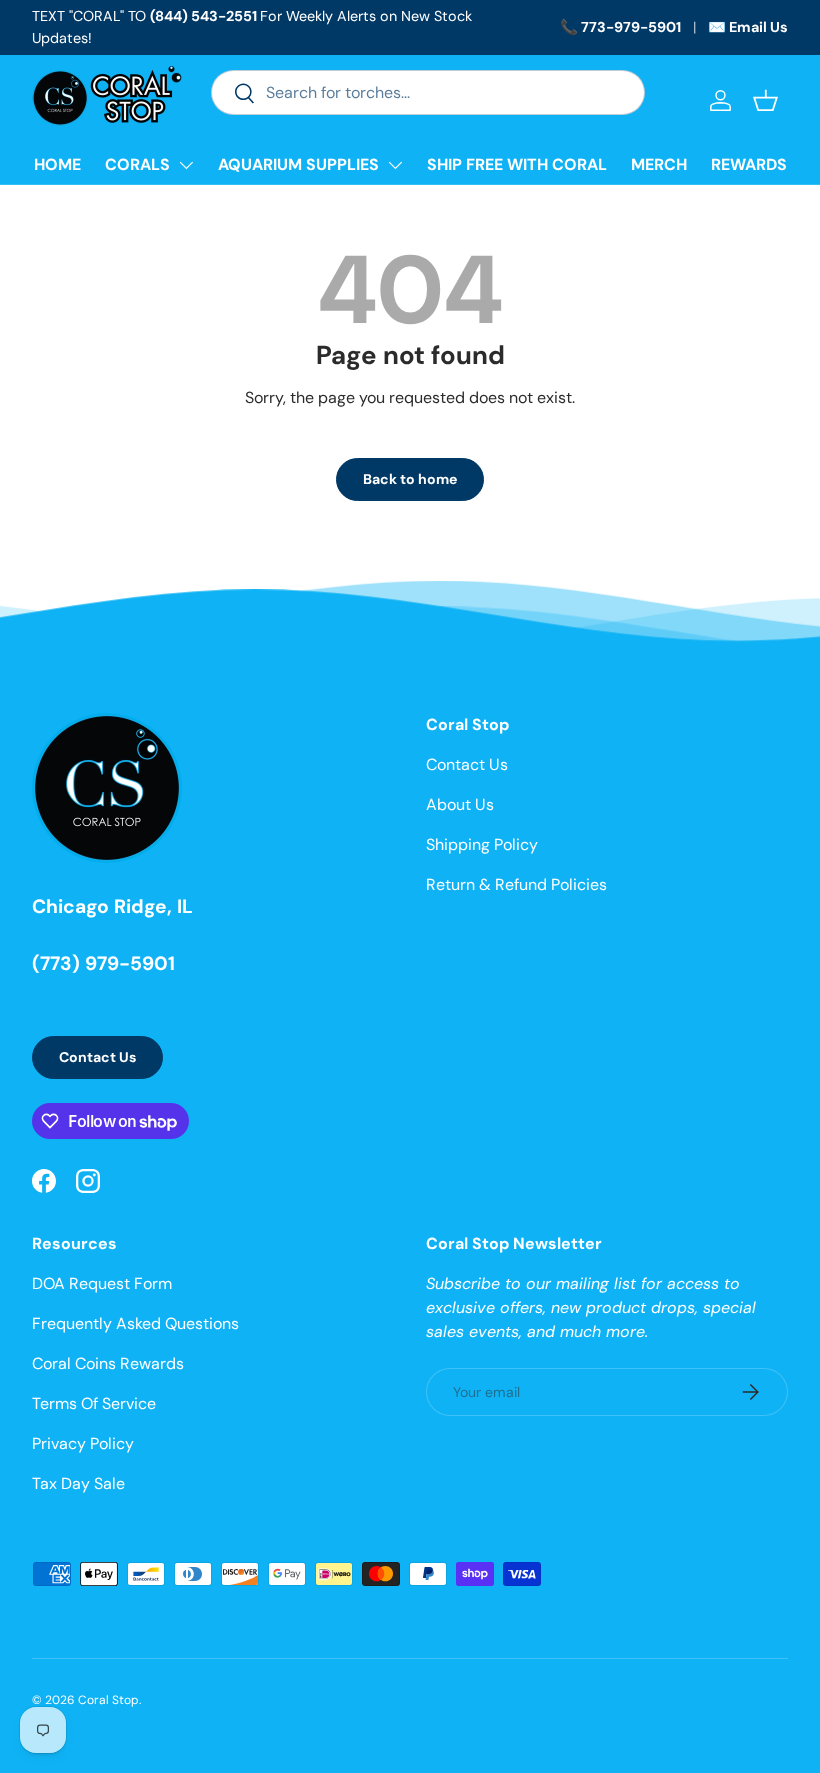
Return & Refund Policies (516, 884)
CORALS (137, 164)
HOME (57, 164)
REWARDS (749, 164)
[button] (765, 100)
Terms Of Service (94, 1403)
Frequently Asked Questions (135, 1323)
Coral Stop (108, 1700)
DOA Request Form (102, 1283)
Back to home (410, 479)
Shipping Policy (482, 844)
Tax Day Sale (78, 1483)
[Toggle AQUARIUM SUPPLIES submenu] (395, 165)
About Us (460, 804)
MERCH (659, 164)
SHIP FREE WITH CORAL (517, 164)
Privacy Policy (83, 1443)
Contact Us (97, 1057)
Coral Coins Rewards (108, 1363)
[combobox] (428, 92)
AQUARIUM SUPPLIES (298, 164)
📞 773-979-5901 (620, 27)
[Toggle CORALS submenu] (186, 165)
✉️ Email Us (748, 27)
